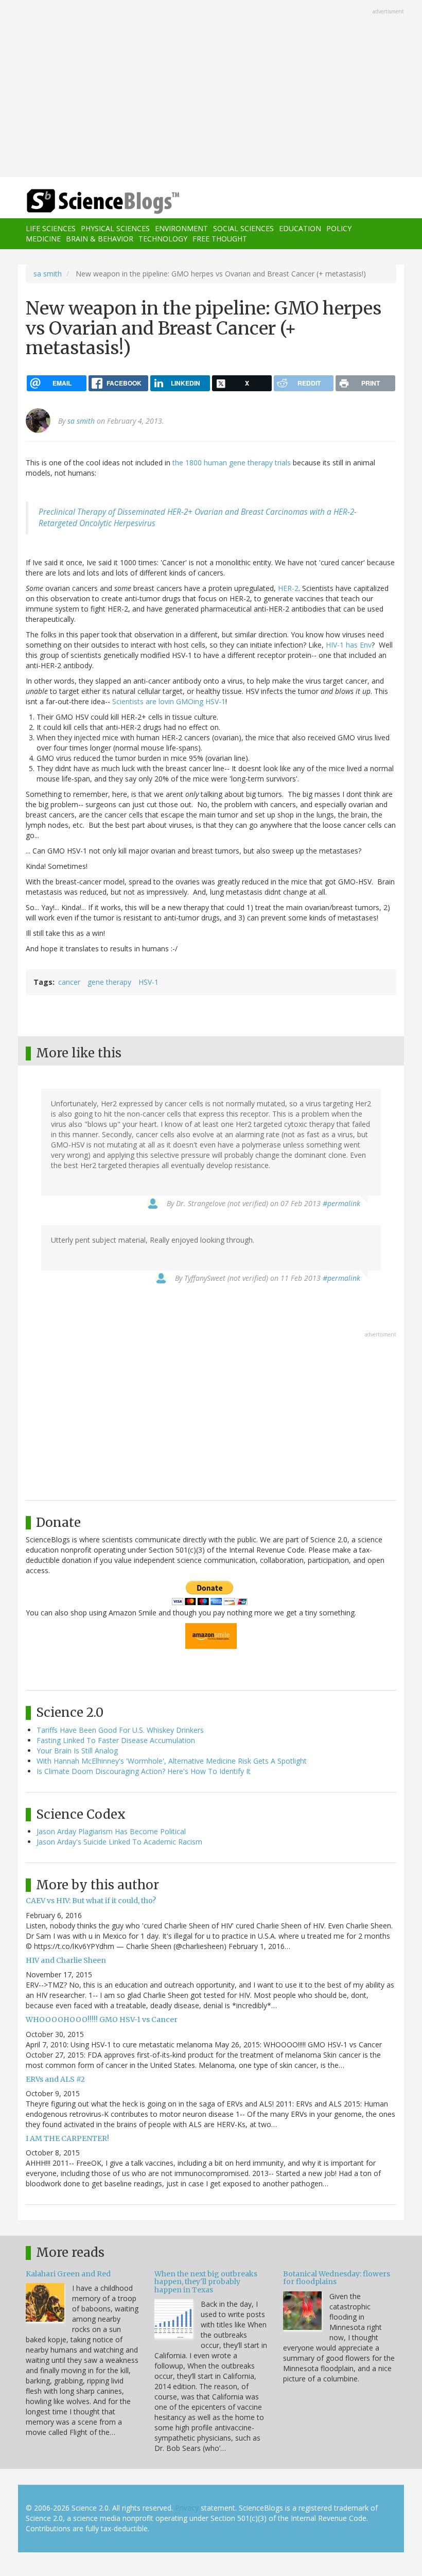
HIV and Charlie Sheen (66, 1960)
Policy (339, 228)
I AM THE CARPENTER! (67, 2138)
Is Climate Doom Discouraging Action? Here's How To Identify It (144, 1771)
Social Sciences (243, 228)
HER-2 (288, 588)
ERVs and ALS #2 (55, 2079)
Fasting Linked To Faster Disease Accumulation (116, 1740)
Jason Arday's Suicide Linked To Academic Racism (119, 1842)
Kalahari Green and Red (68, 2274)
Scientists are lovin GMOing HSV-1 (169, 701)
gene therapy (109, 982)
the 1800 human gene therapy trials (232, 463)
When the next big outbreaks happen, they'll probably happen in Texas (206, 2282)
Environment (181, 228)
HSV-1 (148, 982)
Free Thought (220, 239)
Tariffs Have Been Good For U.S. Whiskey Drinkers (120, 1730)
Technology (163, 239)
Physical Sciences (115, 228)
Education (300, 228)
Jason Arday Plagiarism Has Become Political (111, 1831)
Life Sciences (51, 228)
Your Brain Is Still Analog (77, 1751)
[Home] (87, 202)
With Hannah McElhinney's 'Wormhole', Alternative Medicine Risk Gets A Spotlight (172, 1761)
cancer (69, 982)
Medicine (43, 239)
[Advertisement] (211, 90)
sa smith (48, 274)
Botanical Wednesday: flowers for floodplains (337, 2278)
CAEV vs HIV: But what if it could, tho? (91, 1901)
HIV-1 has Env (349, 645)
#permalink (341, 1203)
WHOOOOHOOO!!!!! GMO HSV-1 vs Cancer (102, 2020)
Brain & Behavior (100, 239)
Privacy (187, 2508)
